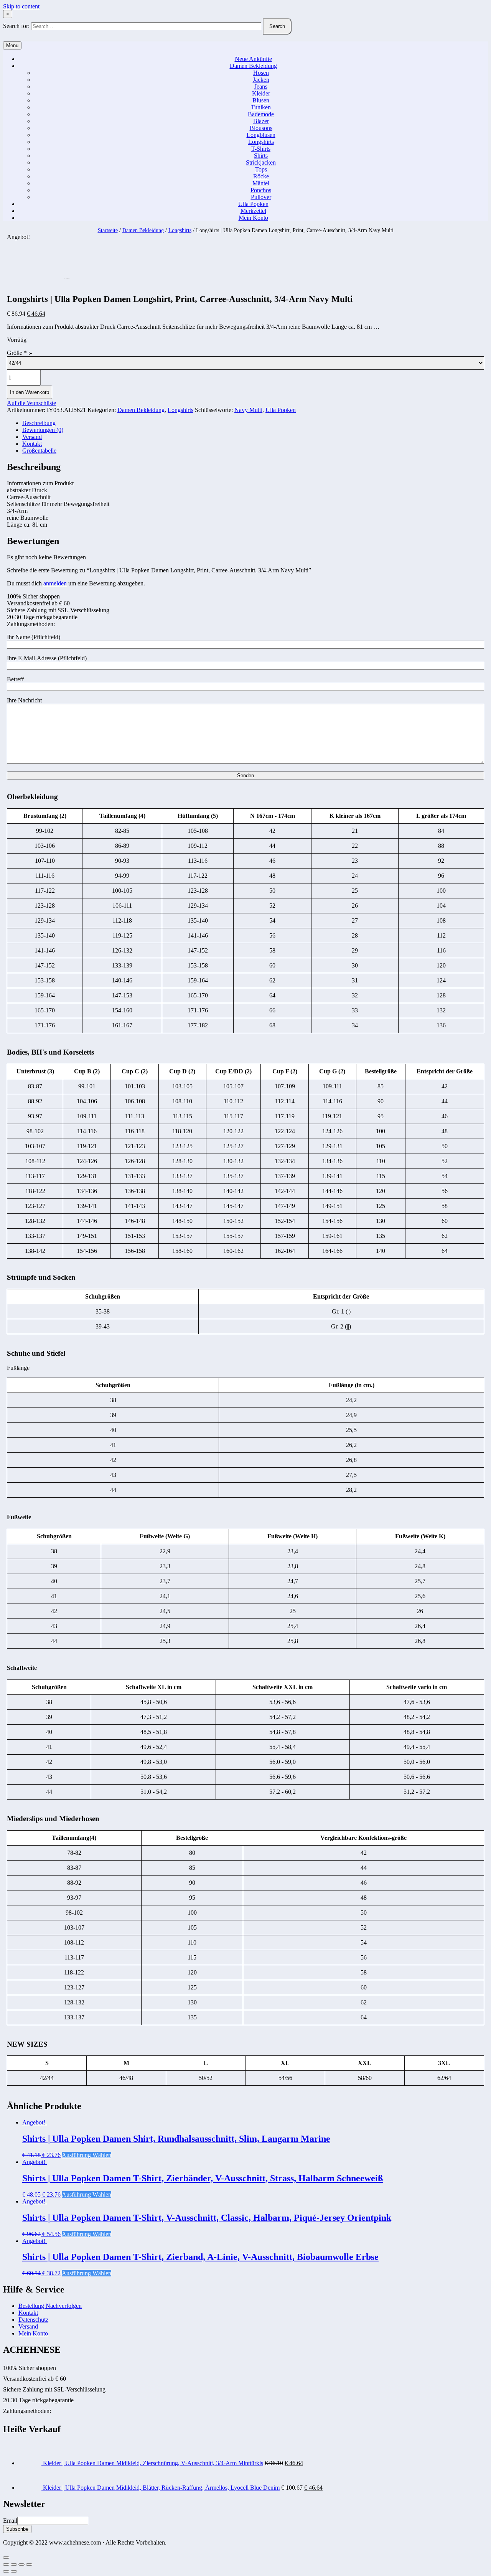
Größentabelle (39, 451)
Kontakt (32, 444)
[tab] (253, 423)
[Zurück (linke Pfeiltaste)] (6, 2571)
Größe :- (19, 353)
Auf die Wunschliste (31, 403)
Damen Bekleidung (253, 66)
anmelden (55, 583)
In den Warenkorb (30, 392)
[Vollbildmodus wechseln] (21, 2564)
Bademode (261, 114)
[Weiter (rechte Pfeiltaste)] (14, 2571)
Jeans (261, 87)
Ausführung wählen (87, 2155)
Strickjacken (261, 162)
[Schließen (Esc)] (6, 2564)
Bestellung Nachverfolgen (50, 2306)
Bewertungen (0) (43, 430)
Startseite (108, 230)
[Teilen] (14, 2564)
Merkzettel (253, 211)
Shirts (261, 156)
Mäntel (261, 183)
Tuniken (261, 107)
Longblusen (261, 135)
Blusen (261, 100)
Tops (261, 169)
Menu (12, 45)
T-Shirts (261, 149)
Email (10, 2521)
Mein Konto (253, 218)
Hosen (261, 73)
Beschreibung (39, 423)
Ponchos (261, 190)
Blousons (261, 128)
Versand (32, 437)
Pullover (261, 197)
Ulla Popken (253, 204)
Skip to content (21, 6)
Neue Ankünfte (253, 59)
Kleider (261, 93)
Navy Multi (248, 410)
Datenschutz (33, 2320)
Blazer (261, 121)
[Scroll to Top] (6, 2558)
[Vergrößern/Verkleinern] (29, 2564)
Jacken (261, 80)
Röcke (261, 176)
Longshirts (261, 142)
